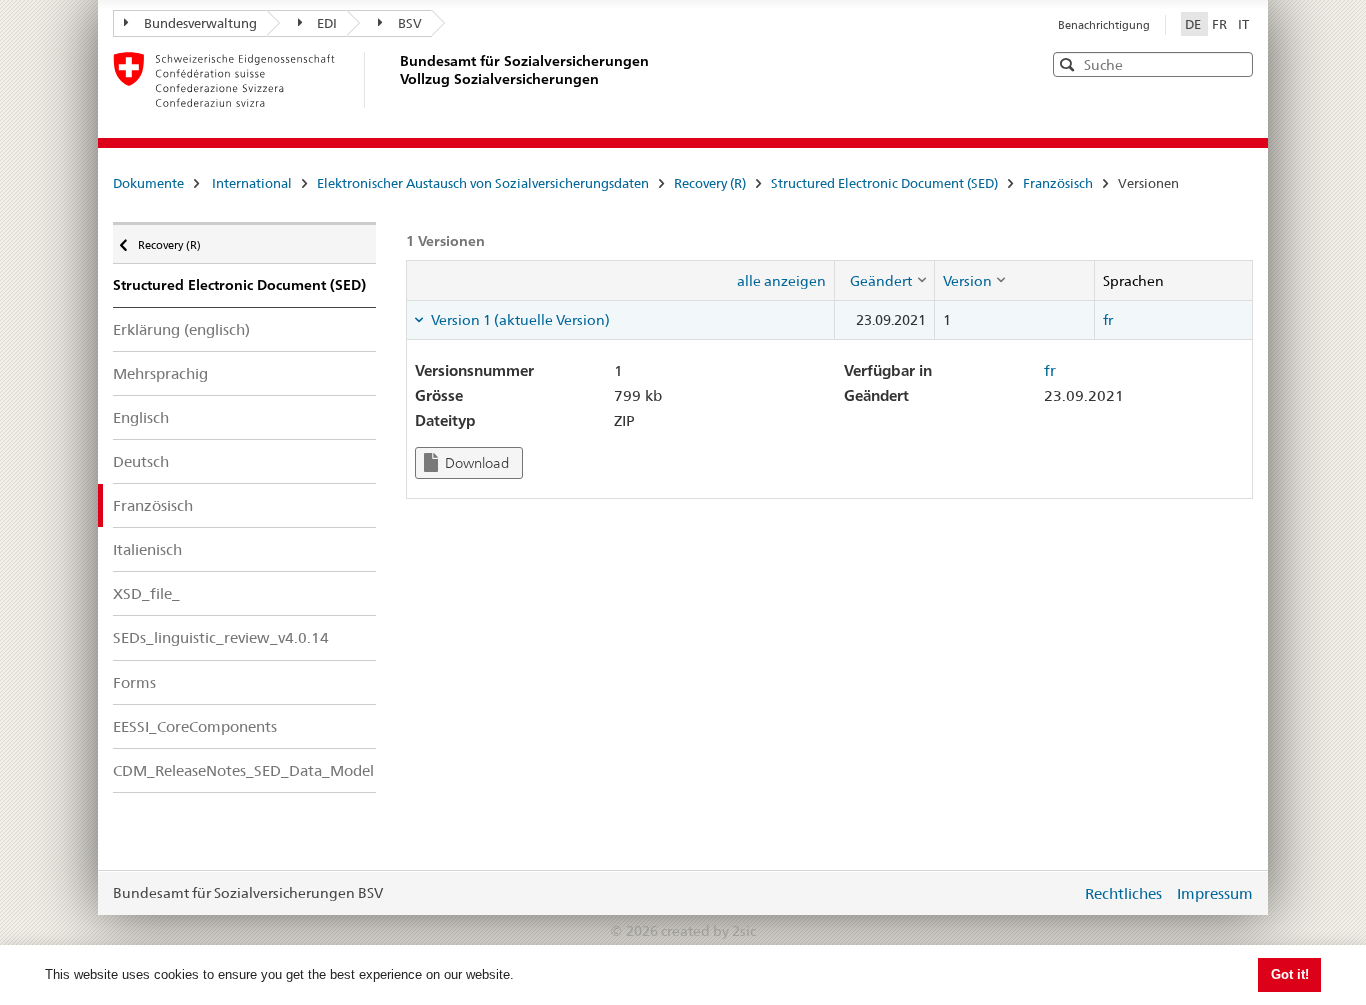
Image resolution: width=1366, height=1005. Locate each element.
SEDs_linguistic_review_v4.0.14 (221, 637)
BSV (410, 23)
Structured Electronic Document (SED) (884, 183)
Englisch (141, 417)
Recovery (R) (710, 183)
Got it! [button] (1290, 974)
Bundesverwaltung (200, 23)
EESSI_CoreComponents (195, 726)
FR (1221, 24)
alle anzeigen (781, 281)
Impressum (1215, 893)
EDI (327, 23)
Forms (134, 682)
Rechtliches (1123, 893)
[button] (1236, 63)
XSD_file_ (146, 593)
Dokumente (148, 183)
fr (1108, 320)
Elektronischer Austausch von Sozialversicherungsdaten (483, 183)
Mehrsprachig (160, 373)
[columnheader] (884, 280)
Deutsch (141, 461)
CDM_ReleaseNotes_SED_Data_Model (243, 770)
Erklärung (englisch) (181, 329)
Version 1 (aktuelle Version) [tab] (519, 320)
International (252, 183)
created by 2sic (708, 931)
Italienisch (147, 549)
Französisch (1058, 183)
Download (475, 463)
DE (1194, 24)
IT (1243, 24)
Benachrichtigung (1104, 25)
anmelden (1051, 893)
